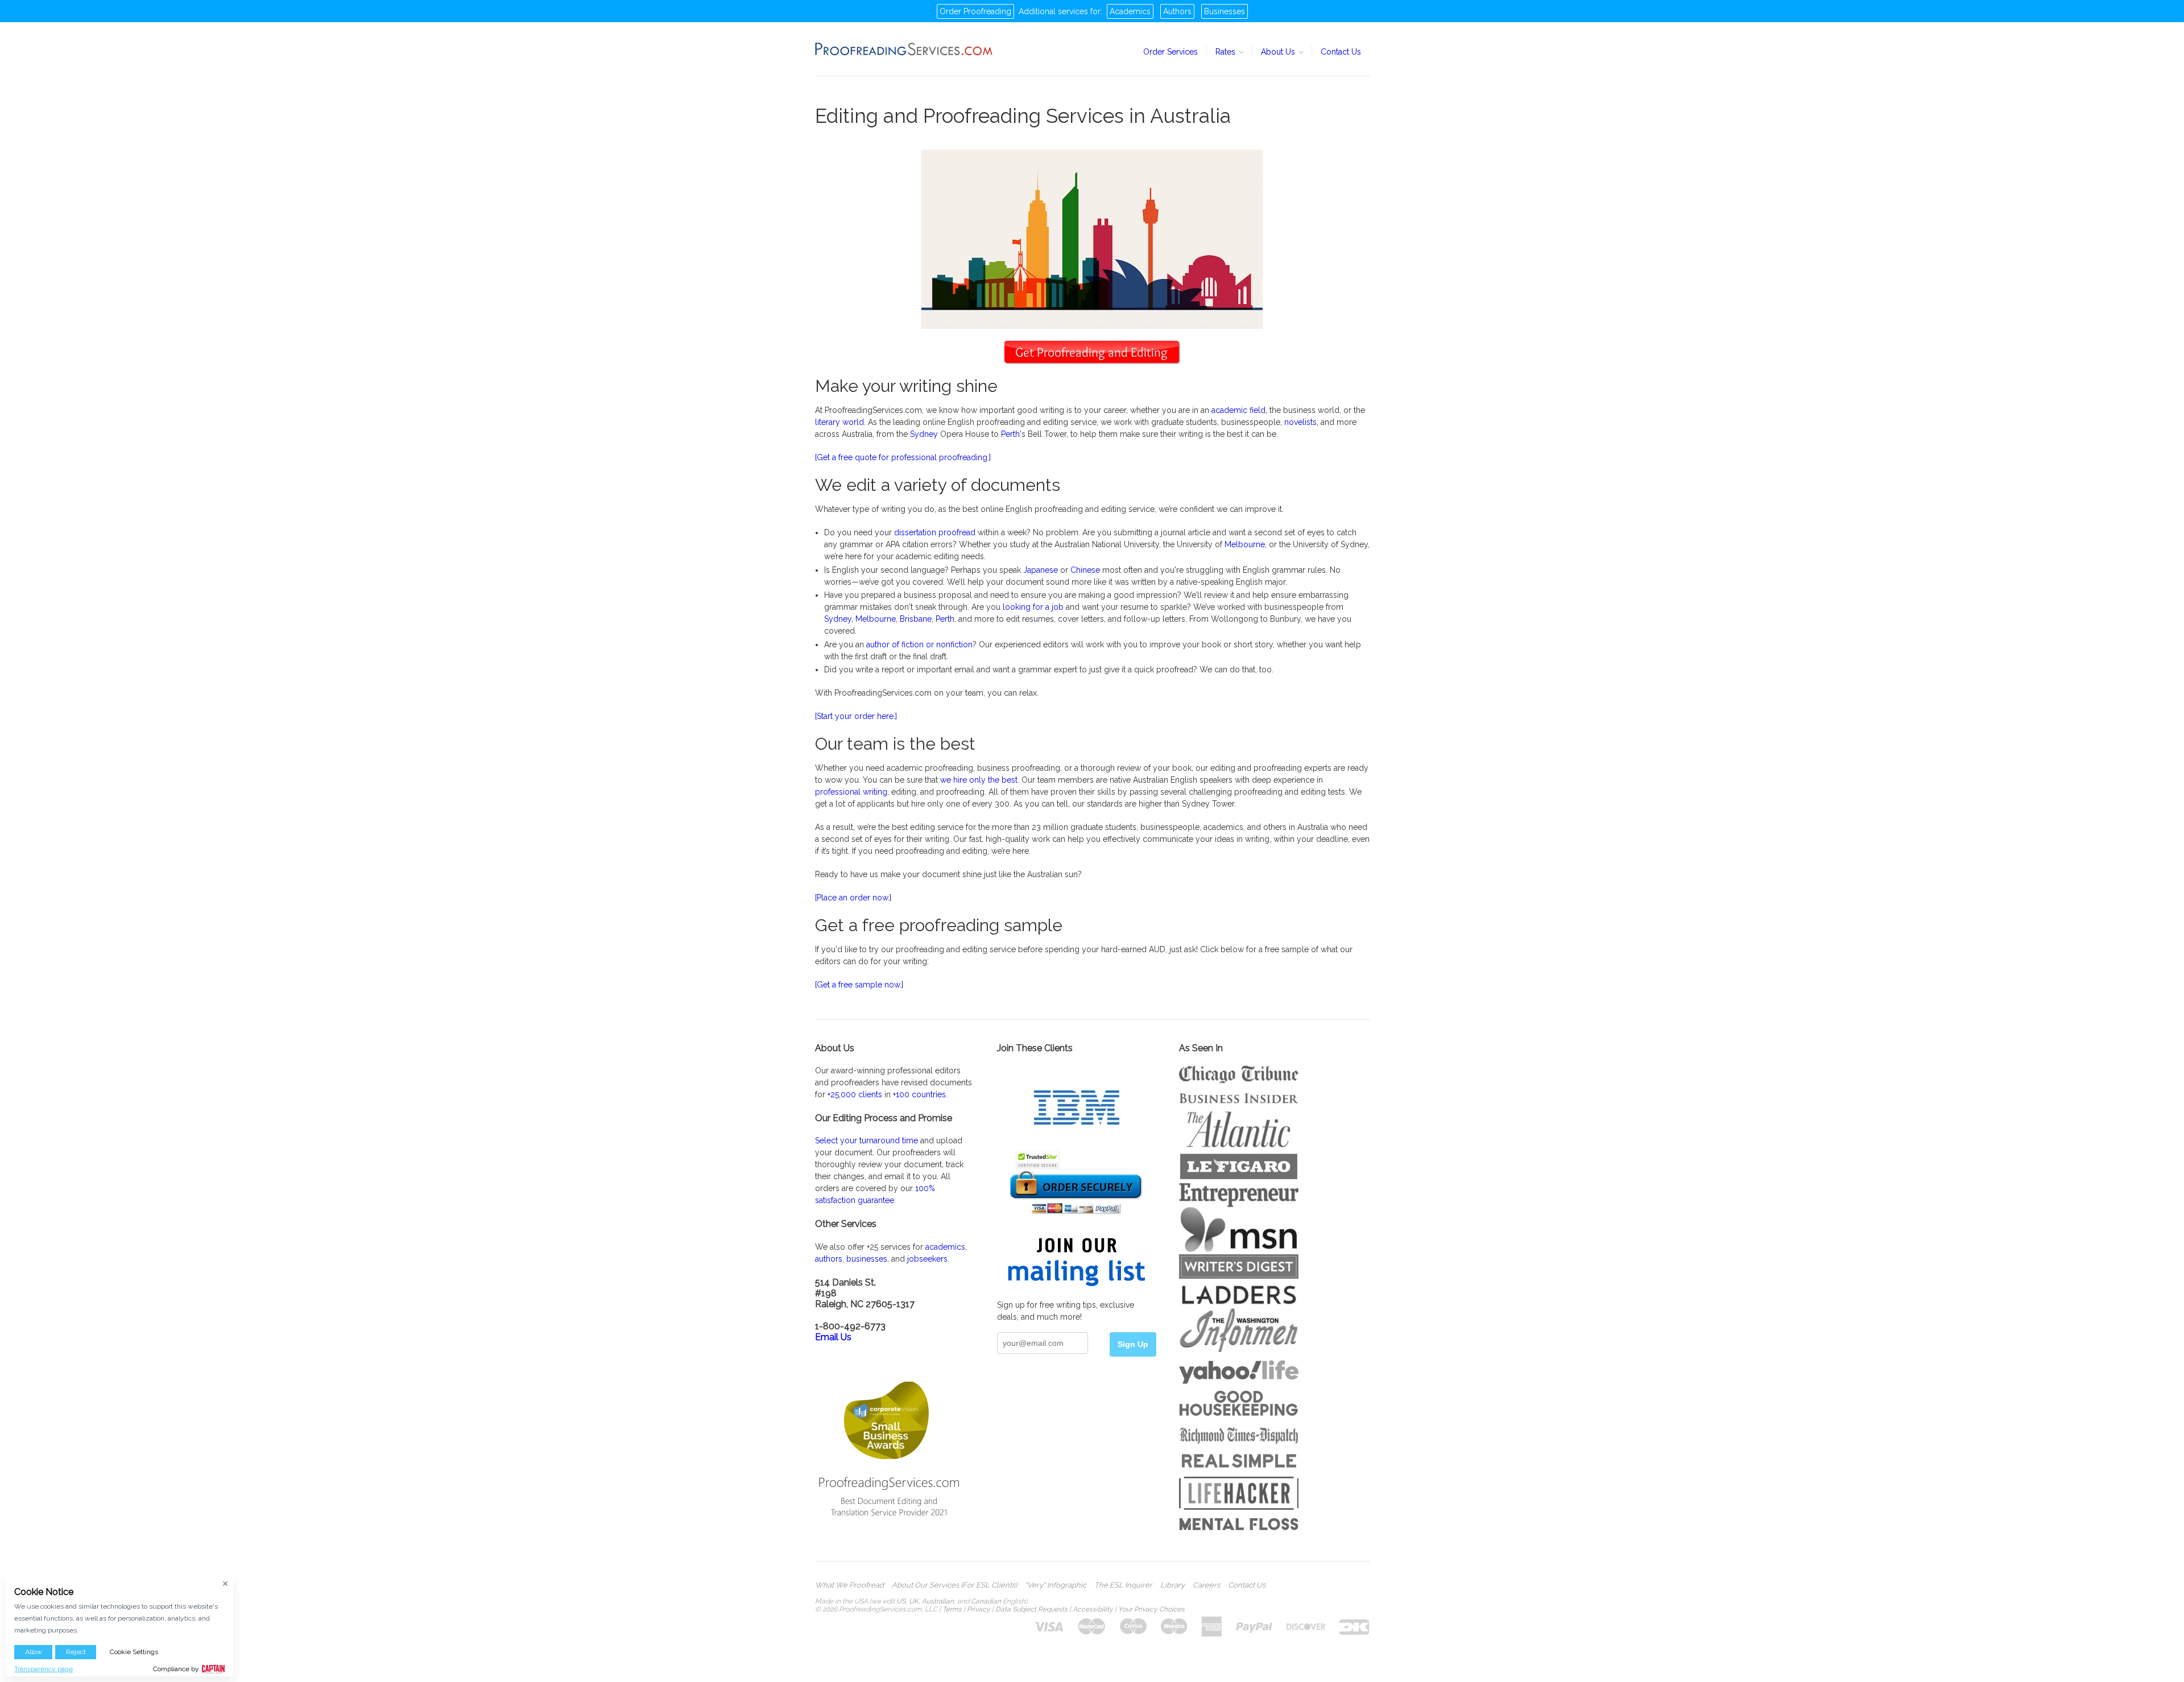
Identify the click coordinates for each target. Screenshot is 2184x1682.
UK (914, 1601)
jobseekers (927, 1259)
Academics (1130, 11)
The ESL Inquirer (1123, 1585)
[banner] (904, 49)
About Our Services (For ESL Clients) (954, 1585)
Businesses (1225, 11)
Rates (1227, 52)
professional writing (851, 792)
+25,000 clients (855, 1094)
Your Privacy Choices (1151, 1609)
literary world (839, 422)
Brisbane (916, 619)
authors (829, 1259)
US (901, 1601)
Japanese (1041, 570)
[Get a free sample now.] (859, 985)
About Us (1279, 52)
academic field (1238, 410)
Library (1172, 1585)
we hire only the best (979, 780)
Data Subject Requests (1031, 1609)
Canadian (986, 1601)
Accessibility (1093, 1609)
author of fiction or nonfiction (919, 644)
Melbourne (1245, 544)
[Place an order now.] (853, 898)
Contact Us (1341, 52)
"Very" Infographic (1056, 1585)
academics (945, 1247)
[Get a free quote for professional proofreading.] (903, 457)
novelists (1300, 422)
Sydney (924, 434)
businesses (867, 1259)
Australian (938, 1601)
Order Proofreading (975, 11)
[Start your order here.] (856, 716)
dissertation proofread (935, 532)
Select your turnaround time (866, 1140)
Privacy (979, 1609)
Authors (1177, 11)
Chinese (1085, 570)
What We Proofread (849, 1585)
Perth (1010, 434)
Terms (952, 1609)
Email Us (833, 1337)
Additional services (1053, 11)
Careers (1206, 1585)
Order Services (1170, 52)
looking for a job (1033, 607)
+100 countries (919, 1094)
